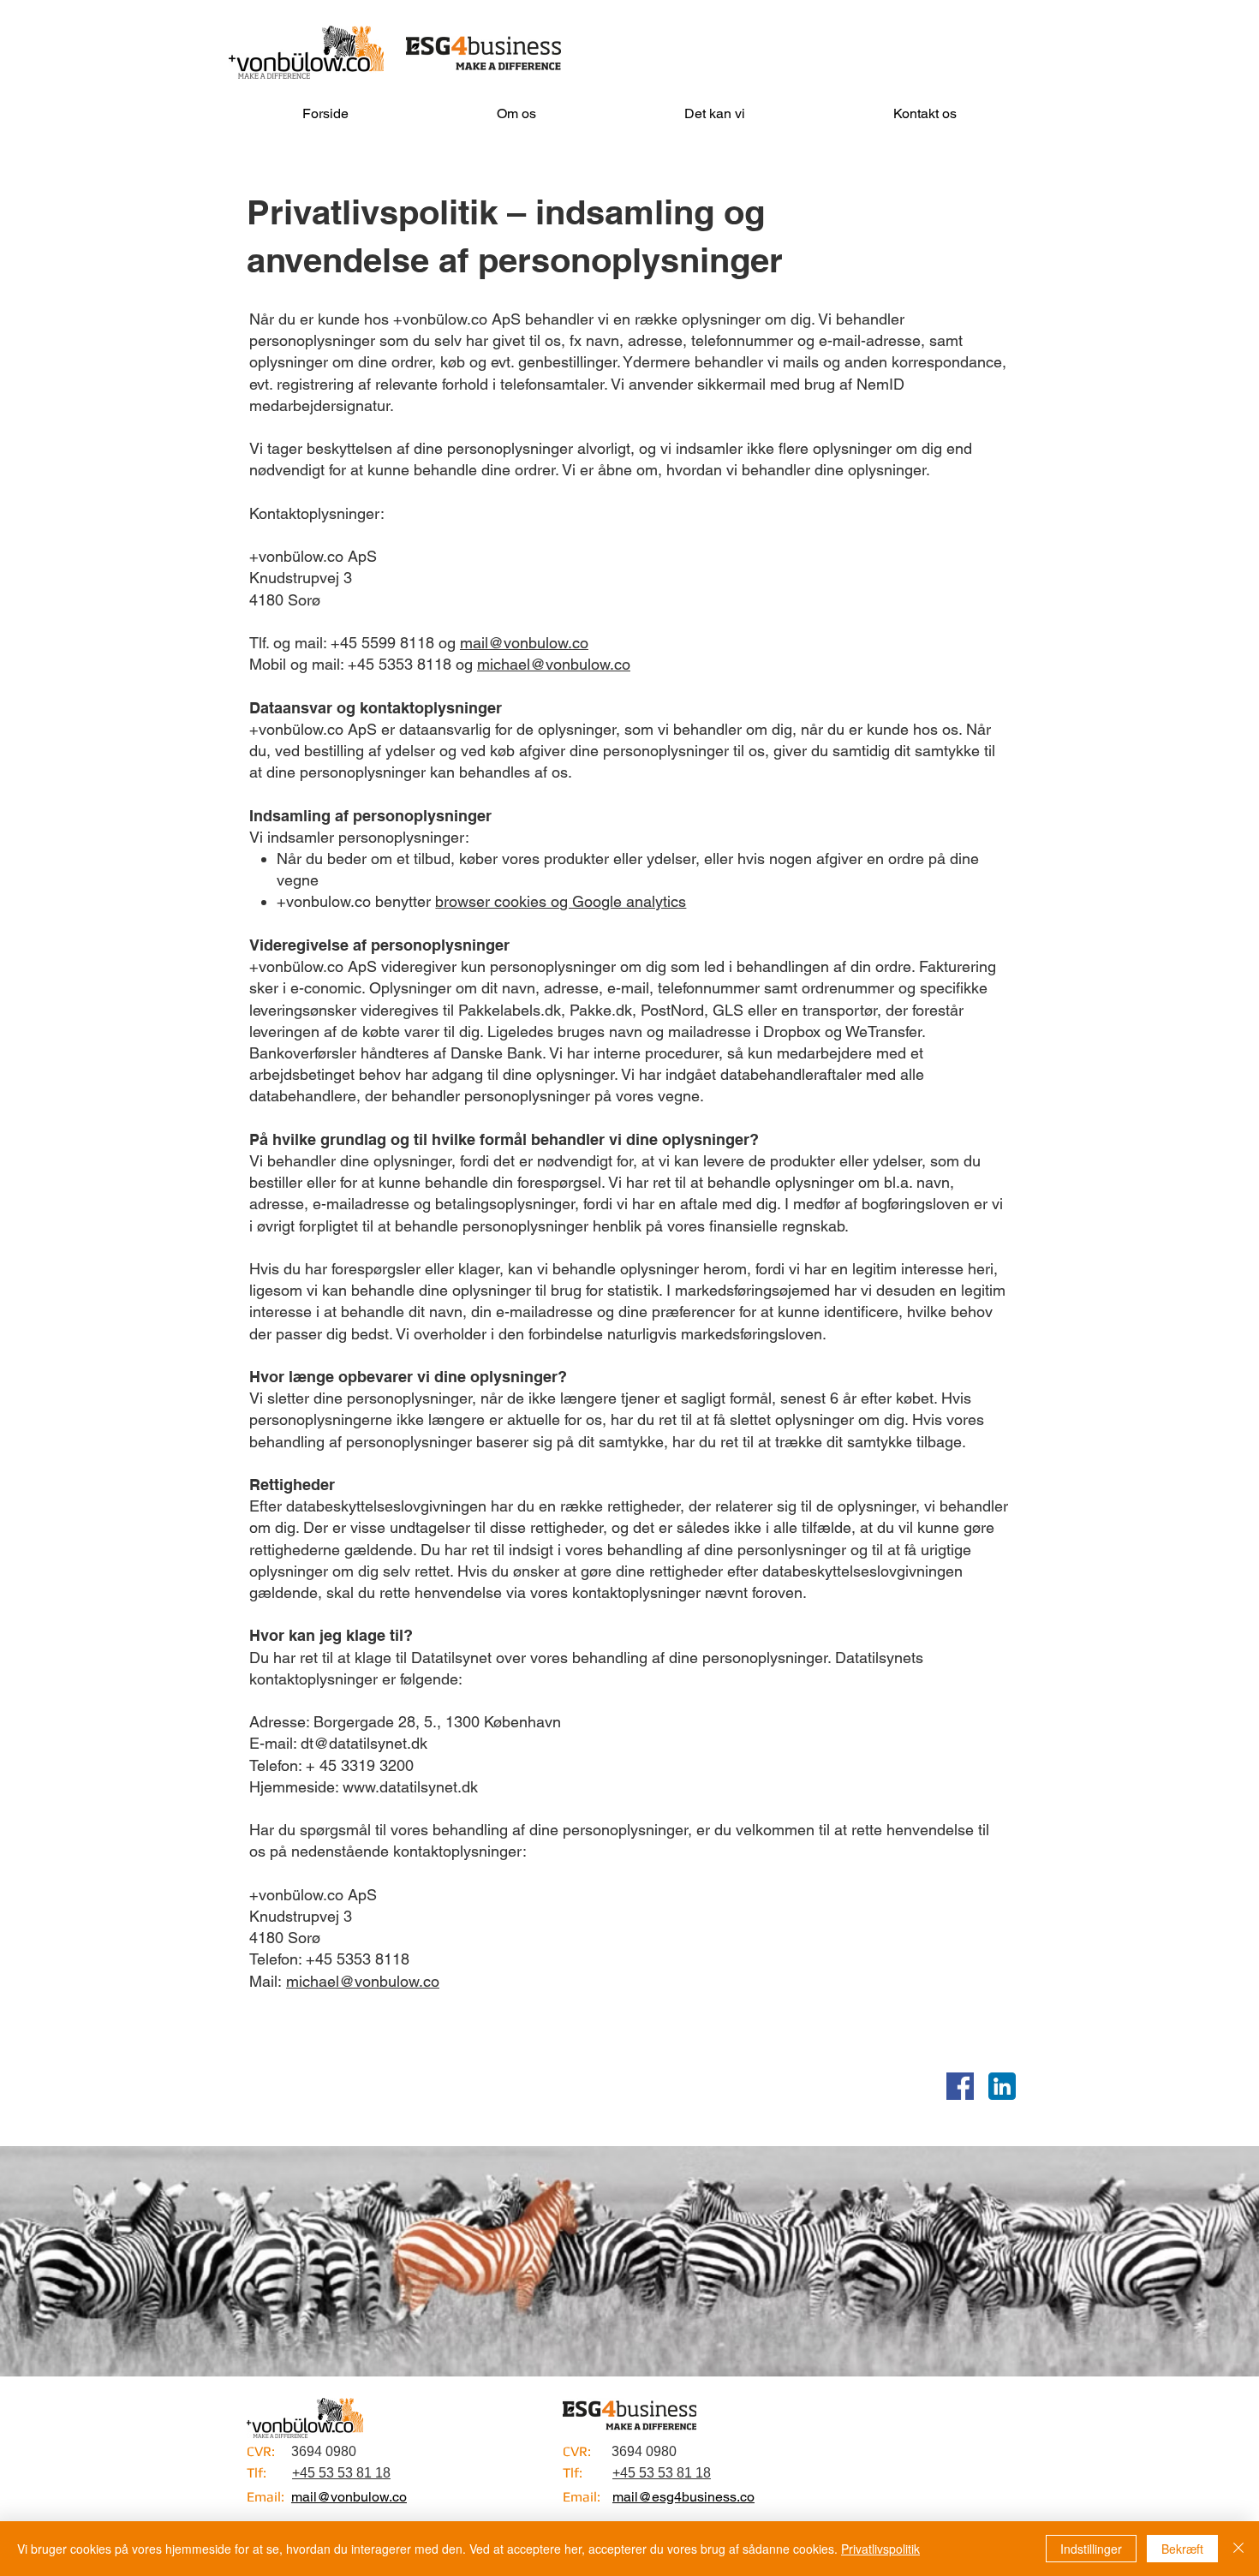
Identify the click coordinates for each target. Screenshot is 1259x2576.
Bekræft (1182, 2549)
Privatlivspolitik (880, 2549)
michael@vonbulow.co (554, 664)
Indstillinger (1091, 2549)
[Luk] (1238, 2549)
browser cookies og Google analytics (561, 901)
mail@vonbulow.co (524, 643)
